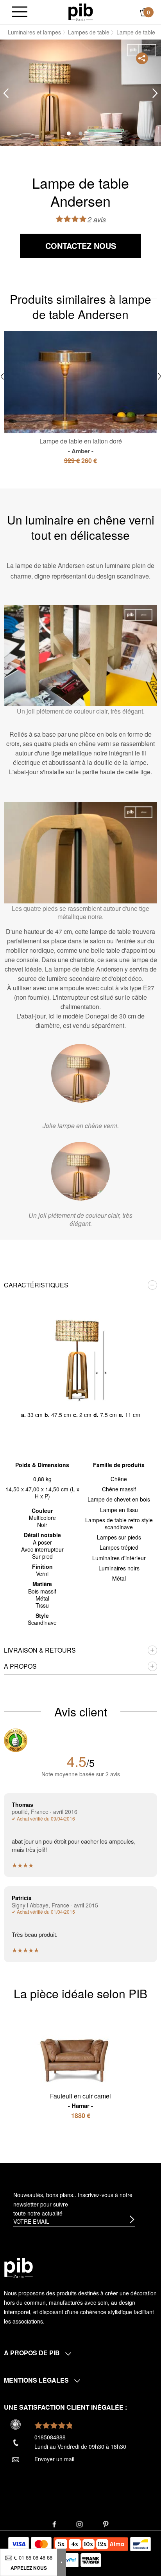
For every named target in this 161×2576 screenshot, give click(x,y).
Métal (119, 1578)
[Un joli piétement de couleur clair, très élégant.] (80, 1171)
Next (155, 93)
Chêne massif (119, 1489)
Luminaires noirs (119, 1568)
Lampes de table (89, 32)
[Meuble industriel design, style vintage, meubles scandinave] (81, 11)
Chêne (119, 1479)
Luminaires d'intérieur (119, 1558)
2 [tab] (80, 133)
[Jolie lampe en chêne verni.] (80, 1073)
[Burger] (20, 12)
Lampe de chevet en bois (119, 1499)
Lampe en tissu (119, 1510)
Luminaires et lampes (34, 32)
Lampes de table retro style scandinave (119, 1523)
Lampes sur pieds (119, 1537)
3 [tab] (92, 133)
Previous (6, 93)
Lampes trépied (119, 1547)
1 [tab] (69, 133)
